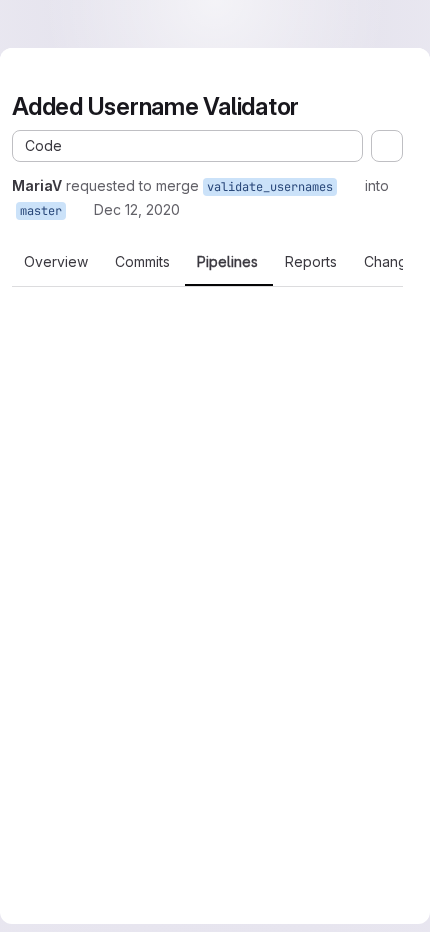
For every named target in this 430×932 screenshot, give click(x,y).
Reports (311, 262)
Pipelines (227, 262)
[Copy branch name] (351, 186)
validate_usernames (270, 187)
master (41, 211)
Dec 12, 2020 (137, 209)
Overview (56, 262)
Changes (393, 262)
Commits (142, 262)
